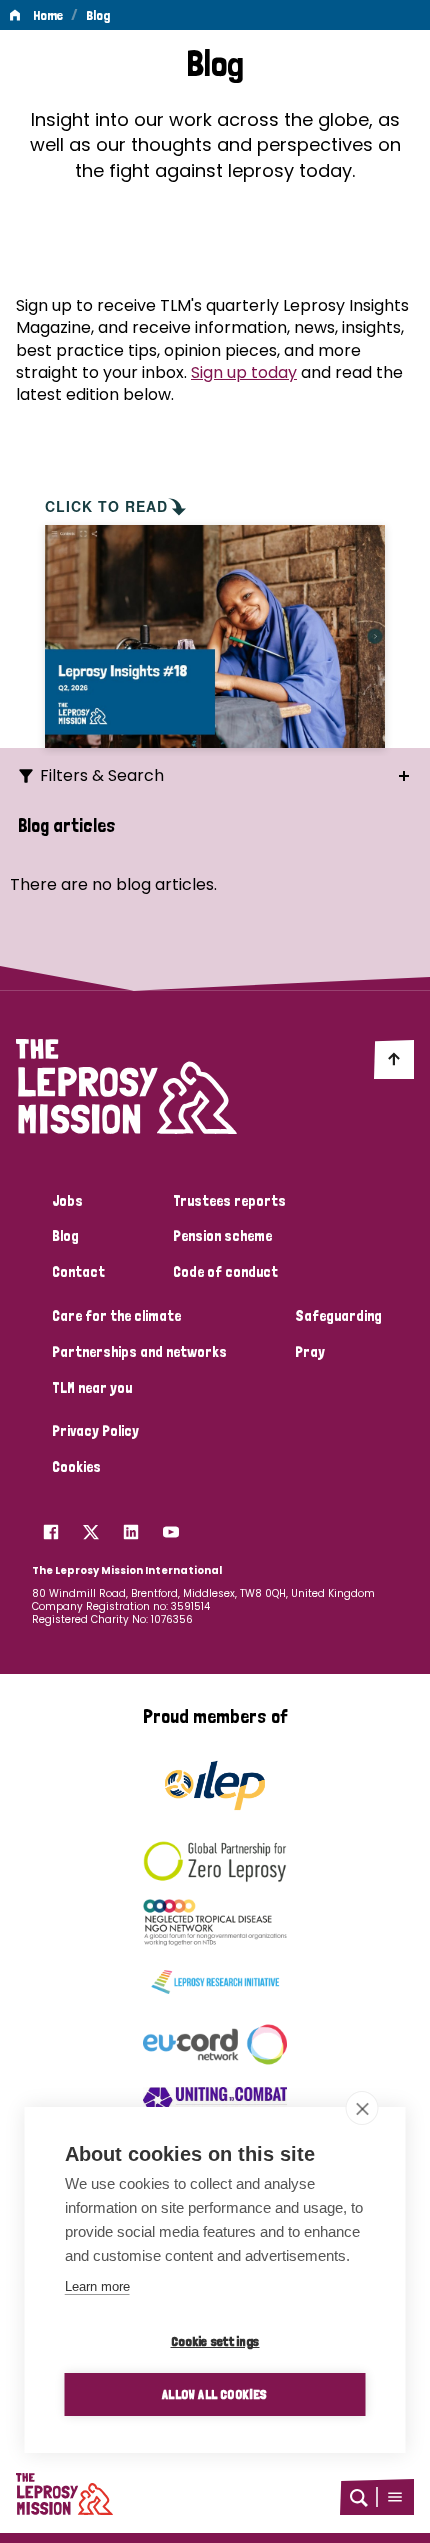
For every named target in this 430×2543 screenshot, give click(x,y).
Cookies (76, 1467)
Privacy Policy (95, 1431)
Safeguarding (338, 1316)
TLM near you (92, 1388)
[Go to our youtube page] (171, 1527)
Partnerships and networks (139, 1352)
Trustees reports (229, 1201)
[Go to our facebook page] (51, 1527)
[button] (395, 2497)
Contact (78, 1272)
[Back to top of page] (394, 1059)
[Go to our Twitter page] (91, 1527)
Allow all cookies (214, 2394)
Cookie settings (215, 2341)
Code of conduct (225, 1272)
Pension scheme (222, 1236)
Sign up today (244, 372)
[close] (362, 2108)
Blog (98, 15)
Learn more (97, 2286)
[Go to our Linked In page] (131, 1527)
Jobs (67, 1201)
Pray (310, 1352)
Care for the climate (116, 1316)
